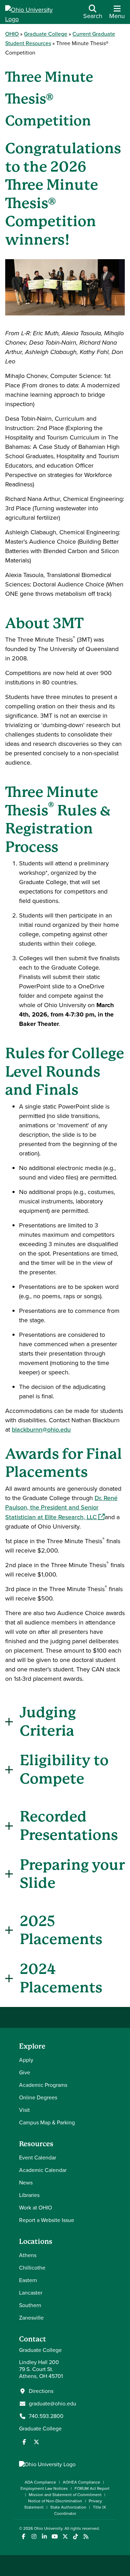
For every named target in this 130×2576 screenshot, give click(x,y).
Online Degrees (38, 2097)
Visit (24, 2110)
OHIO (12, 34)
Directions (41, 2391)
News (26, 2183)
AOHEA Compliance (81, 2482)
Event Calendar (38, 2158)
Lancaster (31, 2293)
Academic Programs (43, 2085)
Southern (30, 2305)
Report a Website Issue (47, 2220)
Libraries (29, 2195)
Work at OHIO (36, 2208)
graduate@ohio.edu (53, 2404)
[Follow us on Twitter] (36, 2442)
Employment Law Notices (44, 2488)
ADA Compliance (40, 2482)
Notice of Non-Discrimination (55, 2501)
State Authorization (68, 2507)
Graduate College (46, 34)
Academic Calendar (43, 2170)
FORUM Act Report (92, 2488)
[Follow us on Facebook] (24, 2442)
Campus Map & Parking (47, 2122)
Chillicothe (32, 2268)
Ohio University (48, 2528)
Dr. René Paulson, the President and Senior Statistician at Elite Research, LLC (61, 1508)
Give (25, 2072)
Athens (28, 2255)
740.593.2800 (46, 2416)
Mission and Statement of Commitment (65, 2495)
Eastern (28, 2280)
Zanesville (31, 2318)
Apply (26, 2060)
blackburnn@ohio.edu (41, 1430)
